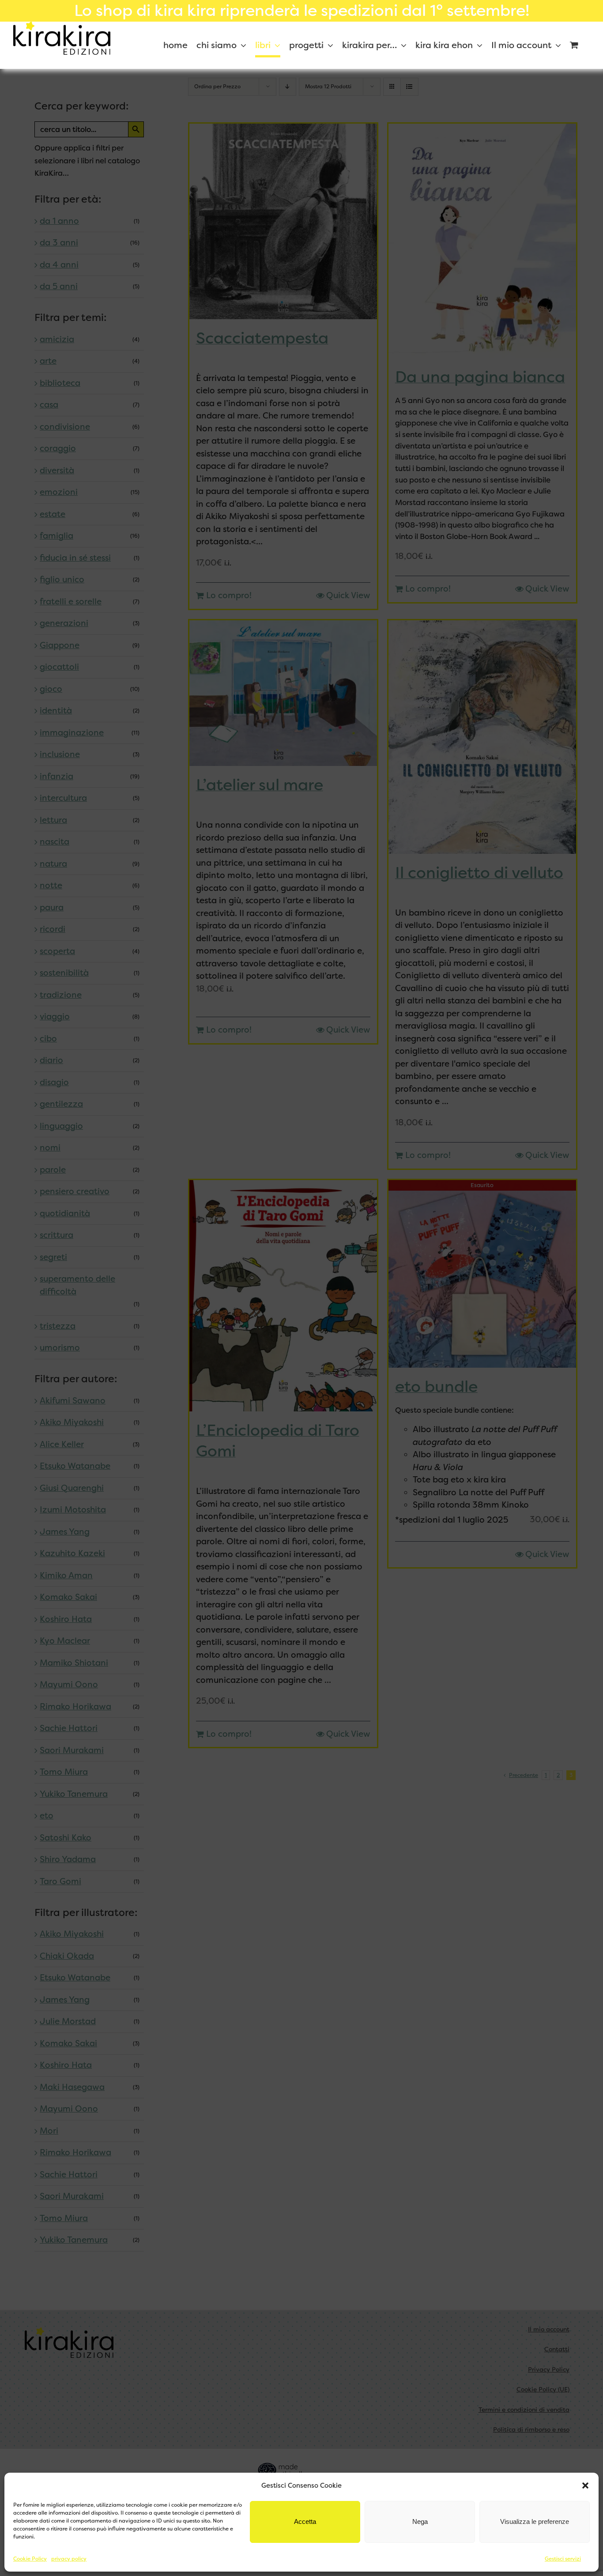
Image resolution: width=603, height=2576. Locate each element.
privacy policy (69, 2559)
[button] (585, 2485)
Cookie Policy (30, 2559)
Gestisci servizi (563, 2559)
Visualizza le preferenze (535, 2521)
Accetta (305, 2521)
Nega (420, 2521)
